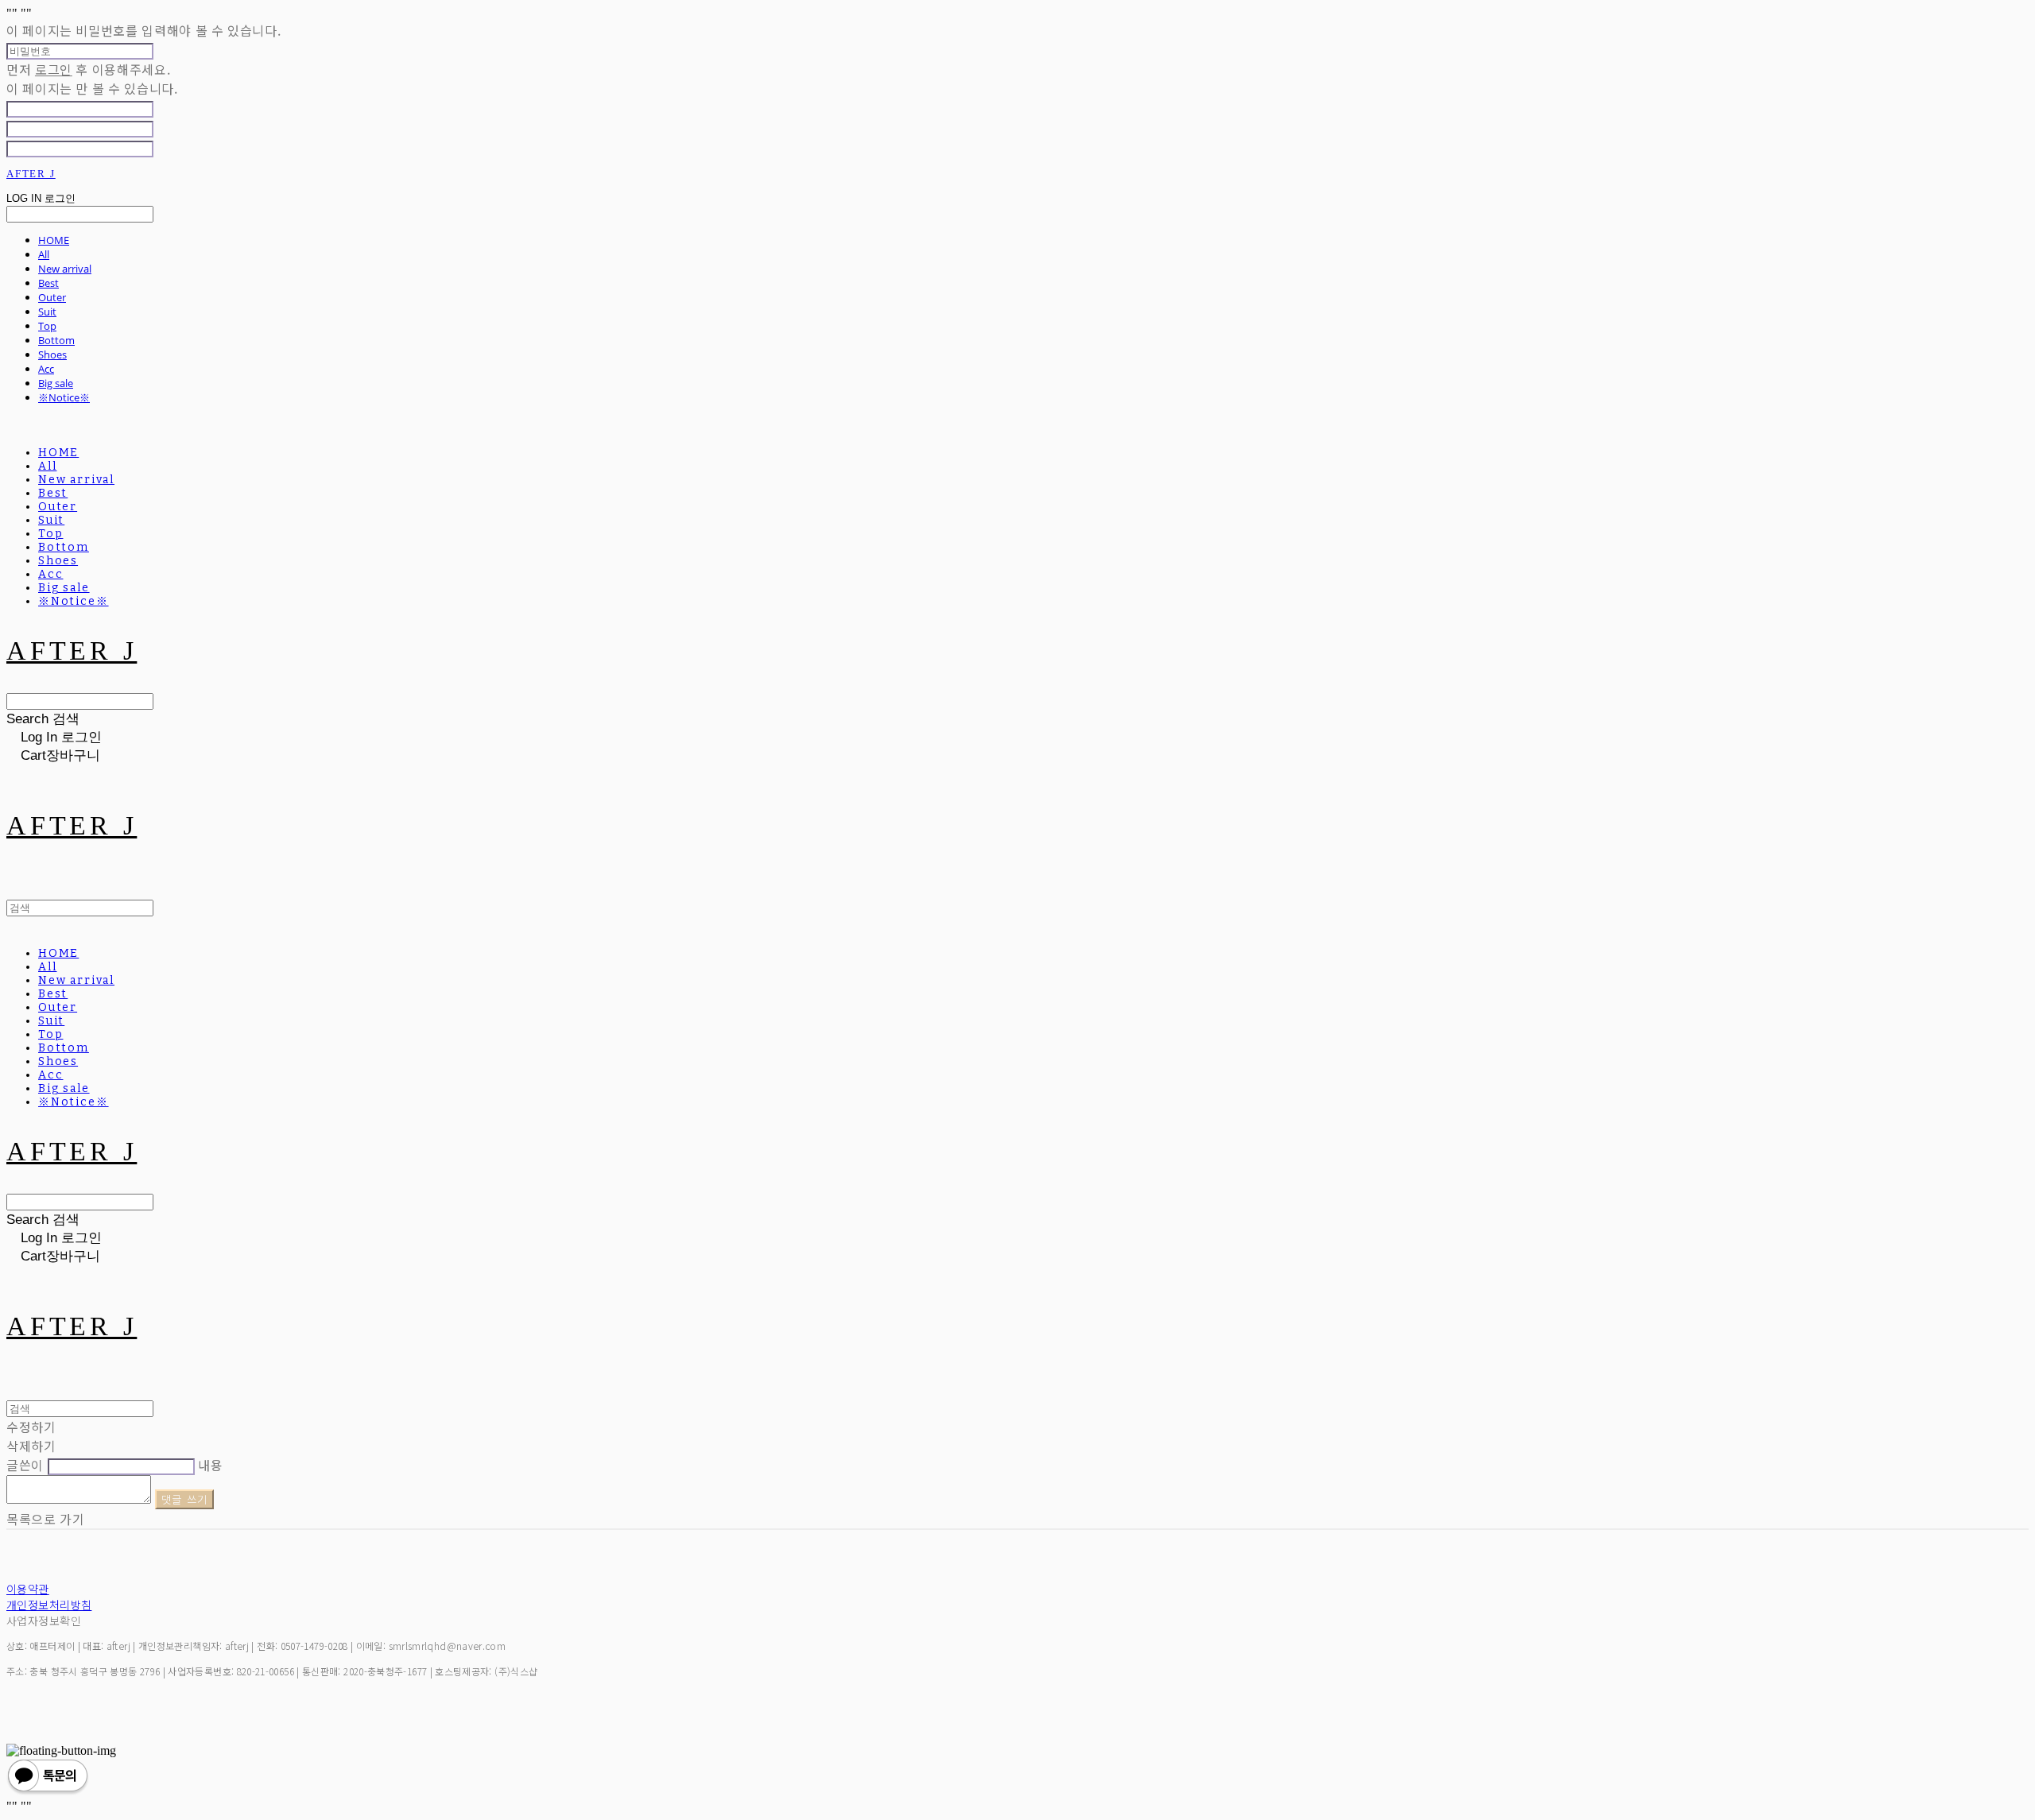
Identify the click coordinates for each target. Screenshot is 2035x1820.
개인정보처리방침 (49, 1605)
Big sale (56, 383)
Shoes (52, 354)
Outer (52, 297)
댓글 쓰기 (185, 1499)
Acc (46, 369)
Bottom (56, 340)
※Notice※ (64, 397)
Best (48, 283)
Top (47, 326)
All (44, 254)
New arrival (65, 269)
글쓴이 (25, 1465)
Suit (47, 312)
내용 (210, 1465)
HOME (54, 240)
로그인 (54, 69)
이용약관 (28, 1589)
